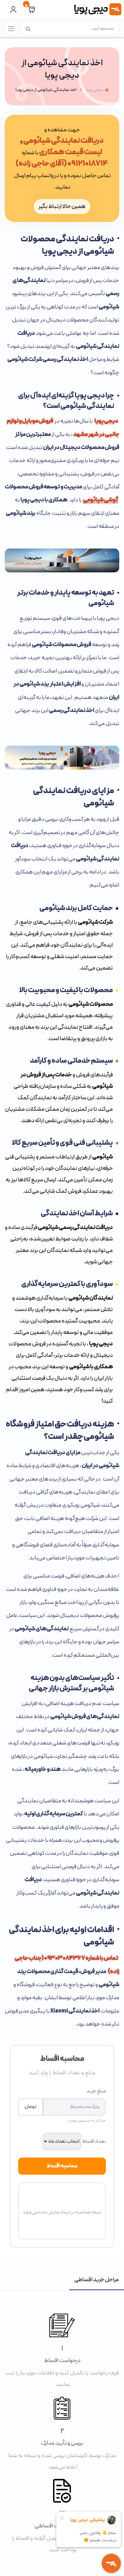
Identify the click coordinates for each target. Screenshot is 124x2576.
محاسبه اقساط (62, 2166)
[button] (31, 10)
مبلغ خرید (96, 2091)
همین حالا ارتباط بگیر (62, 207)
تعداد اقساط (94, 2141)
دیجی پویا (106, 421)
